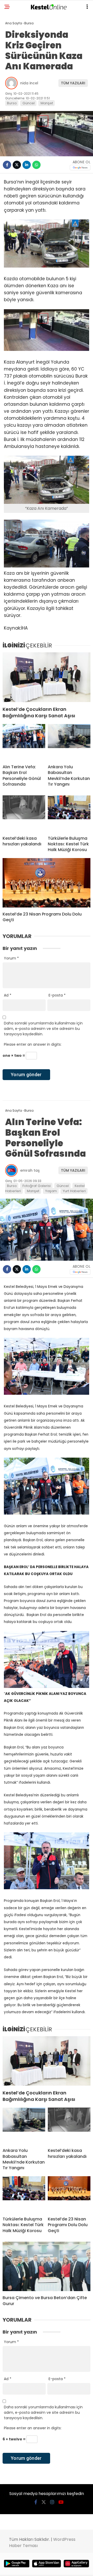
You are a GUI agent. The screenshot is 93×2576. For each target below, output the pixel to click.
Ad (8, 995)
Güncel (29, 103)
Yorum (11, 958)
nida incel (29, 83)
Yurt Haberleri (74, 1191)
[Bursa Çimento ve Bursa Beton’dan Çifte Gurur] (47, 2266)
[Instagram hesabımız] (52, 2502)
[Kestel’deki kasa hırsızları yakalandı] (24, 814)
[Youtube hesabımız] (61, 2502)
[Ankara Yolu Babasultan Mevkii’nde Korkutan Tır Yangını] (69, 742)
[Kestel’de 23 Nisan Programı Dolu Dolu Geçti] (47, 883)
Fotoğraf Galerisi (37, 1186)
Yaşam (51, 1191)
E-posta (57, 995)
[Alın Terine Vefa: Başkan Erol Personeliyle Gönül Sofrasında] (24, 742)
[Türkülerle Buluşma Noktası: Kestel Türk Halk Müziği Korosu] (69, 814)
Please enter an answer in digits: (33, 1044)
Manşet (47, 103)
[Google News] (80, 168)
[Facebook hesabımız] (36, 2502)
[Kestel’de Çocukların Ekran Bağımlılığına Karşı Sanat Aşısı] (47, 677)
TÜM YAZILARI (73, 83)
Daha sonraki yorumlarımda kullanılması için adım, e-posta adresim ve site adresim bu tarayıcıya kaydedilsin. (43, 1029)
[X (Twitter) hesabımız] (44, 2502)
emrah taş (30, 1170)
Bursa (12, 103)
